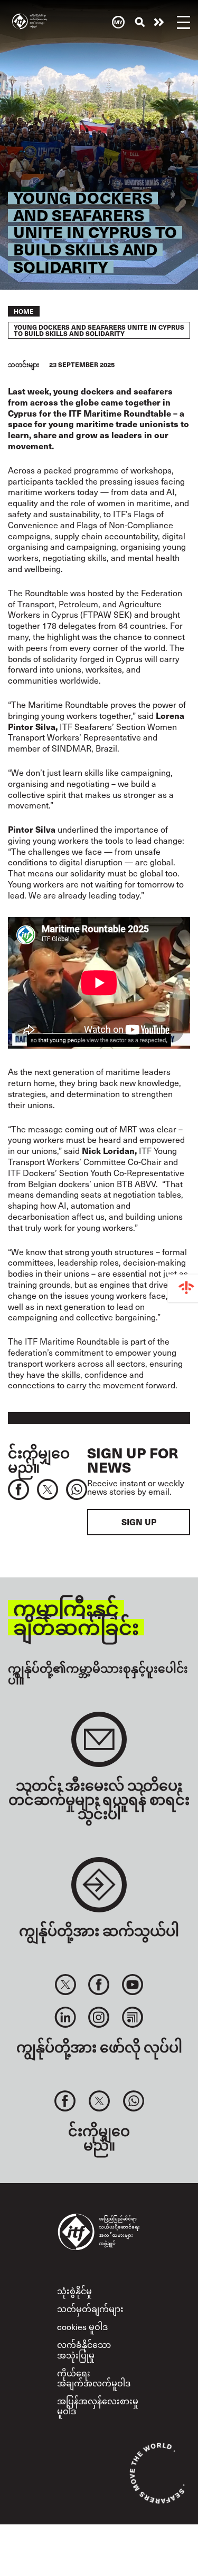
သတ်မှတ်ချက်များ (90, 2309)
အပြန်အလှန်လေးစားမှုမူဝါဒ (98, 2406)
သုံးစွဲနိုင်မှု (74, 2291)
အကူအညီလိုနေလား (159, 22)
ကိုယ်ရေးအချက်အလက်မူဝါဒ (94, 2378)
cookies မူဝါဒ (82, 2327)
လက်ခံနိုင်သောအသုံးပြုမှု (84, 2350)
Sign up (139, 1522)
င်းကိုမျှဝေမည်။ (39, 1459)
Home (24, 311)
